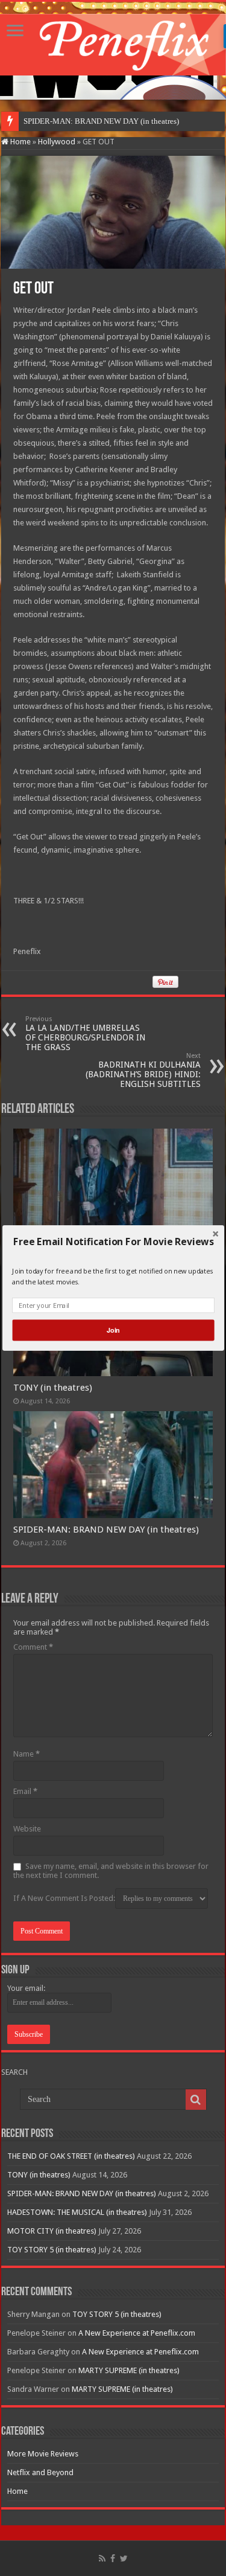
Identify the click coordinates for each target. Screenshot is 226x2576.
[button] (113, 1242)
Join (113, 1330)
